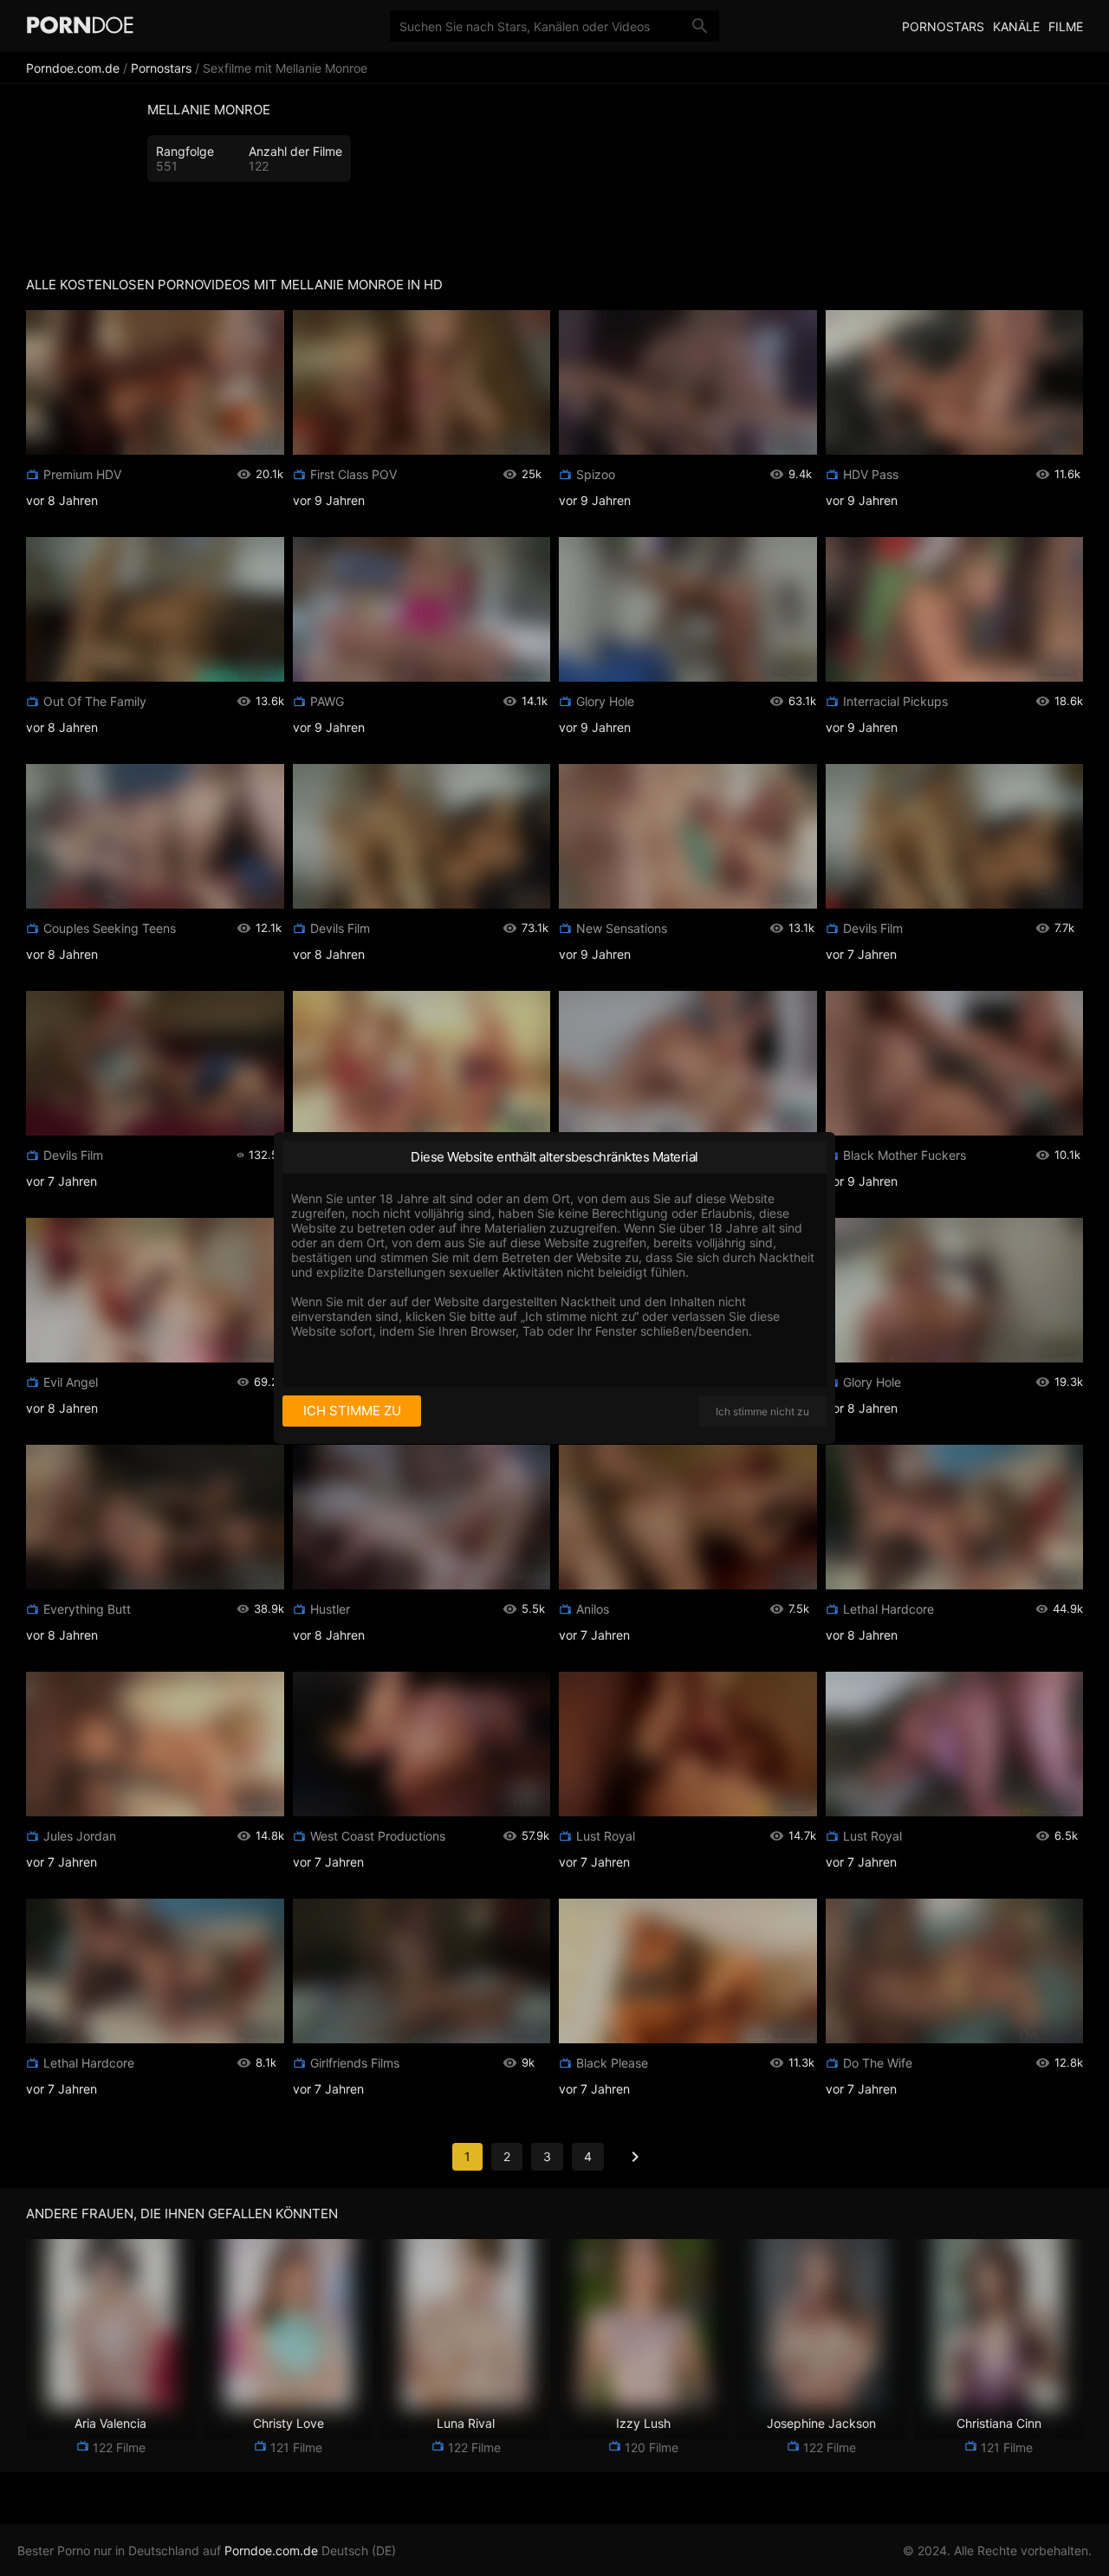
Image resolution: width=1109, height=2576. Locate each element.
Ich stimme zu (352, 1411)
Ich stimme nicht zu (762, 1411)
